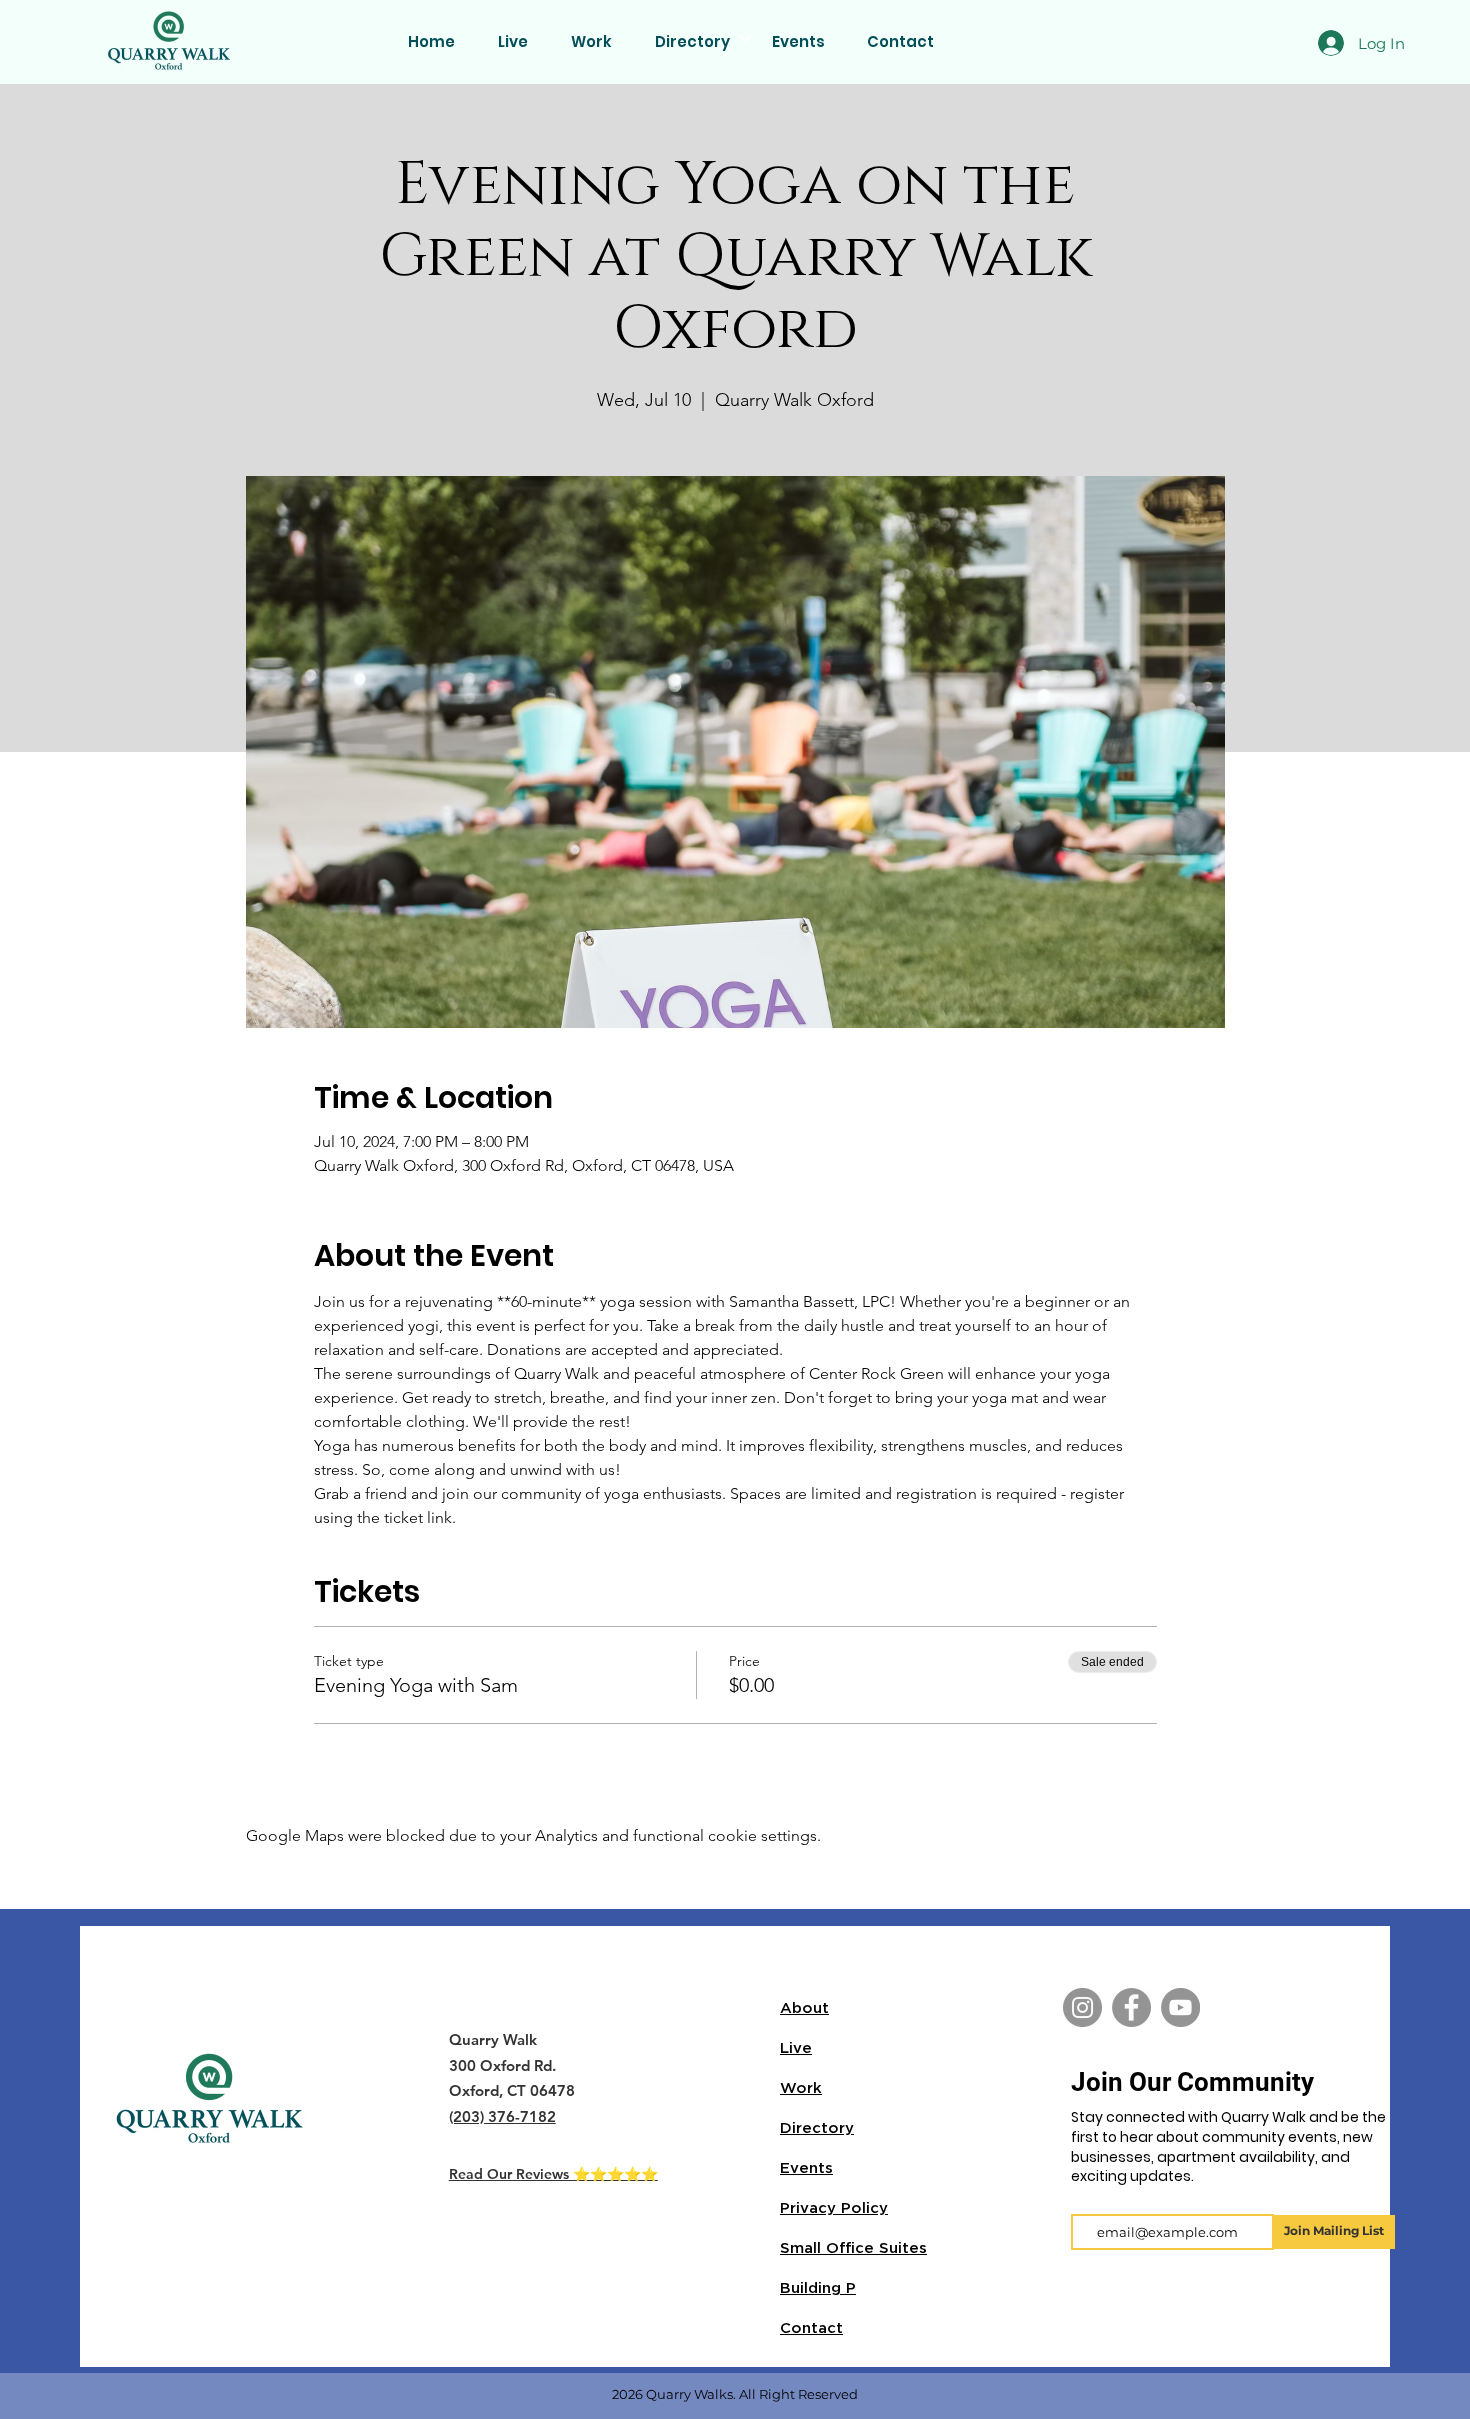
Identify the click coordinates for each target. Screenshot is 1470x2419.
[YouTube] (1180, 2007)
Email (1094, 2197)
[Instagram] (1082, 2007)
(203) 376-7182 (502, 2116)
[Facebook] (1131, 2007)
